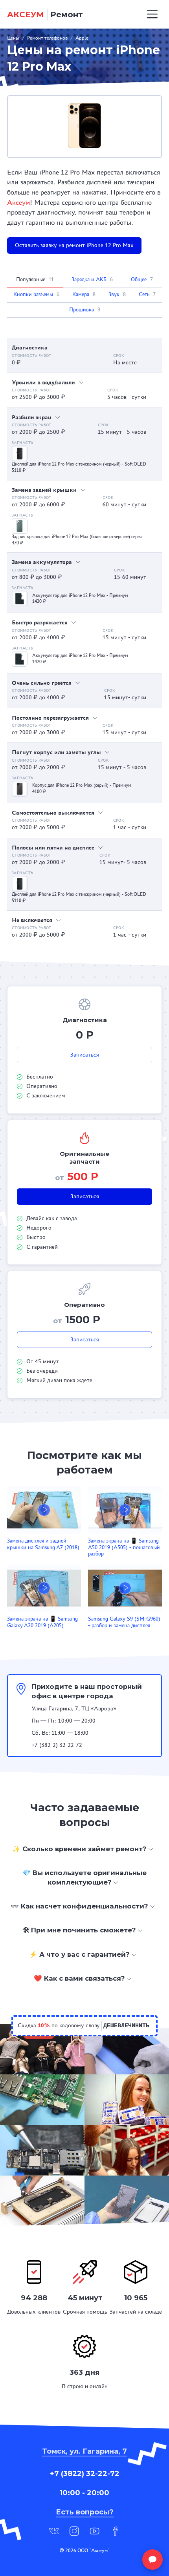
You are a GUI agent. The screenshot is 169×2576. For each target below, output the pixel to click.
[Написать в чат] (152, 2560)
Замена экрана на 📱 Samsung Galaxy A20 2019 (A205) (42, 1622)
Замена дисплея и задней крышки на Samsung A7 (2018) (43, 1544)
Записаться (85, 1055)
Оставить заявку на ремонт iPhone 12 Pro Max (74, 245)
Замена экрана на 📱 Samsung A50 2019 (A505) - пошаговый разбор (124, 1547)
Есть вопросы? (85, 2512)
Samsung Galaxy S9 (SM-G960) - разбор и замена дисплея (124, 1622)
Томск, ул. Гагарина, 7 (84, 2451)
